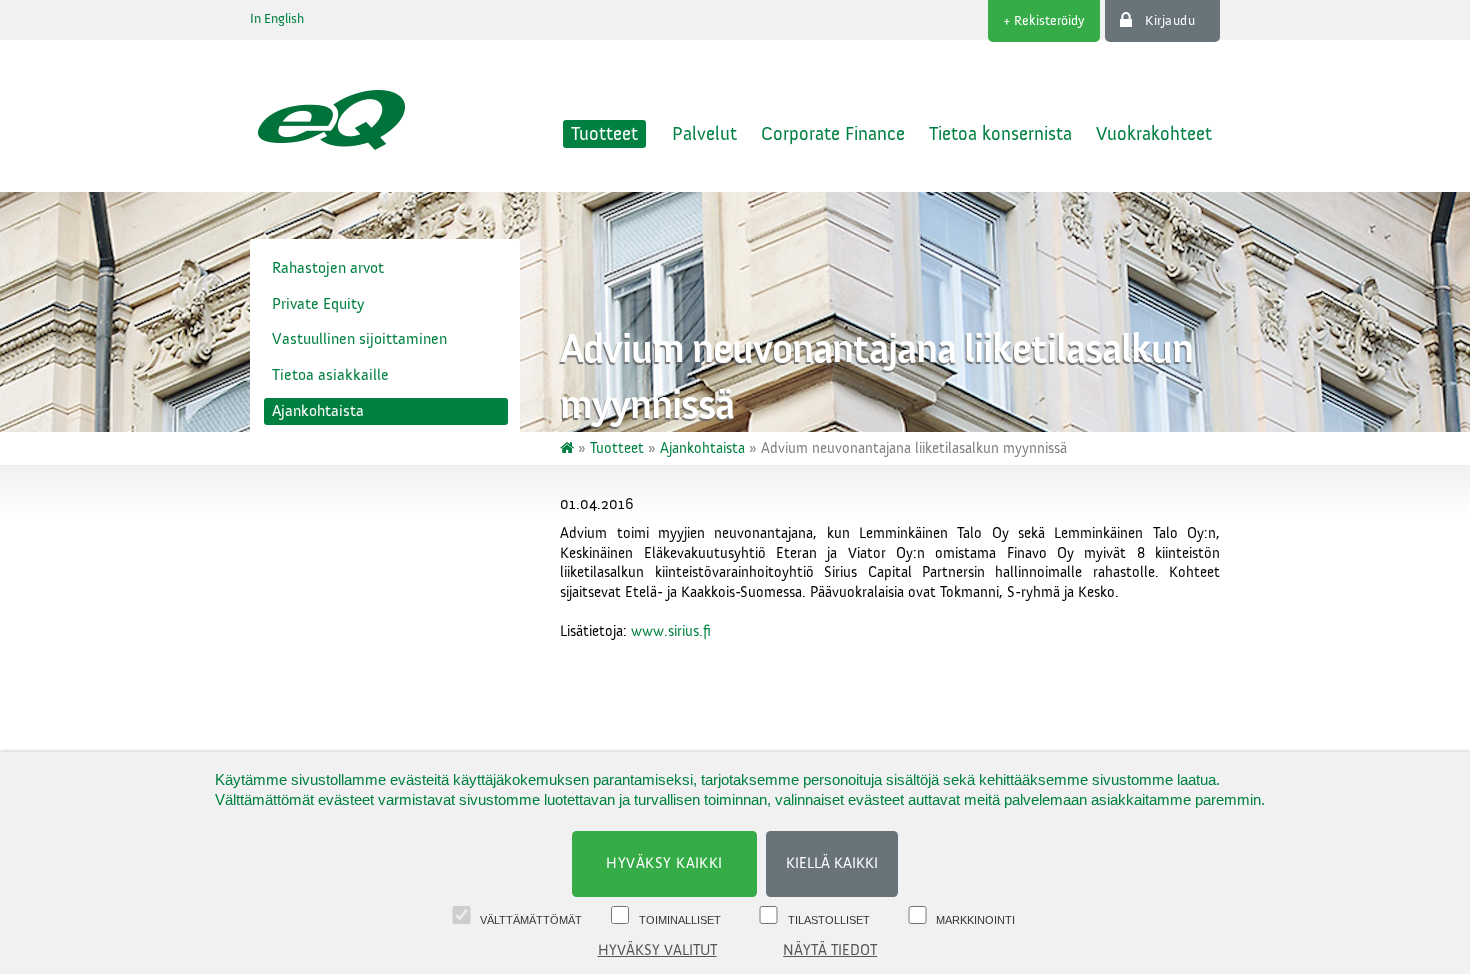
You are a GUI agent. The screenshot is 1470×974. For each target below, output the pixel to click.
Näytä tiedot (830, 950)
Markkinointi (975, 920)
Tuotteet (604, 134)
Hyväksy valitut (657, 950)
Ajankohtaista (318, 411)
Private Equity (318, 304)
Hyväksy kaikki (664, 863)
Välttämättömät (531, 920)
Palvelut (704, 134)
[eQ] (569, 448)
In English (277, 19)
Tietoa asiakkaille (330, 375)
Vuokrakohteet (1154, 134)
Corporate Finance (833, 134)
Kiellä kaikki (832, 863)
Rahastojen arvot (328, 268)
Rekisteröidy (1049, 21)
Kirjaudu (1170, 21)
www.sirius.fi (671, 631)
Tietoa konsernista (1000, 134)
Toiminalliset (680, 920)
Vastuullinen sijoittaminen (359, 339)
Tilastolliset (829, 920)
